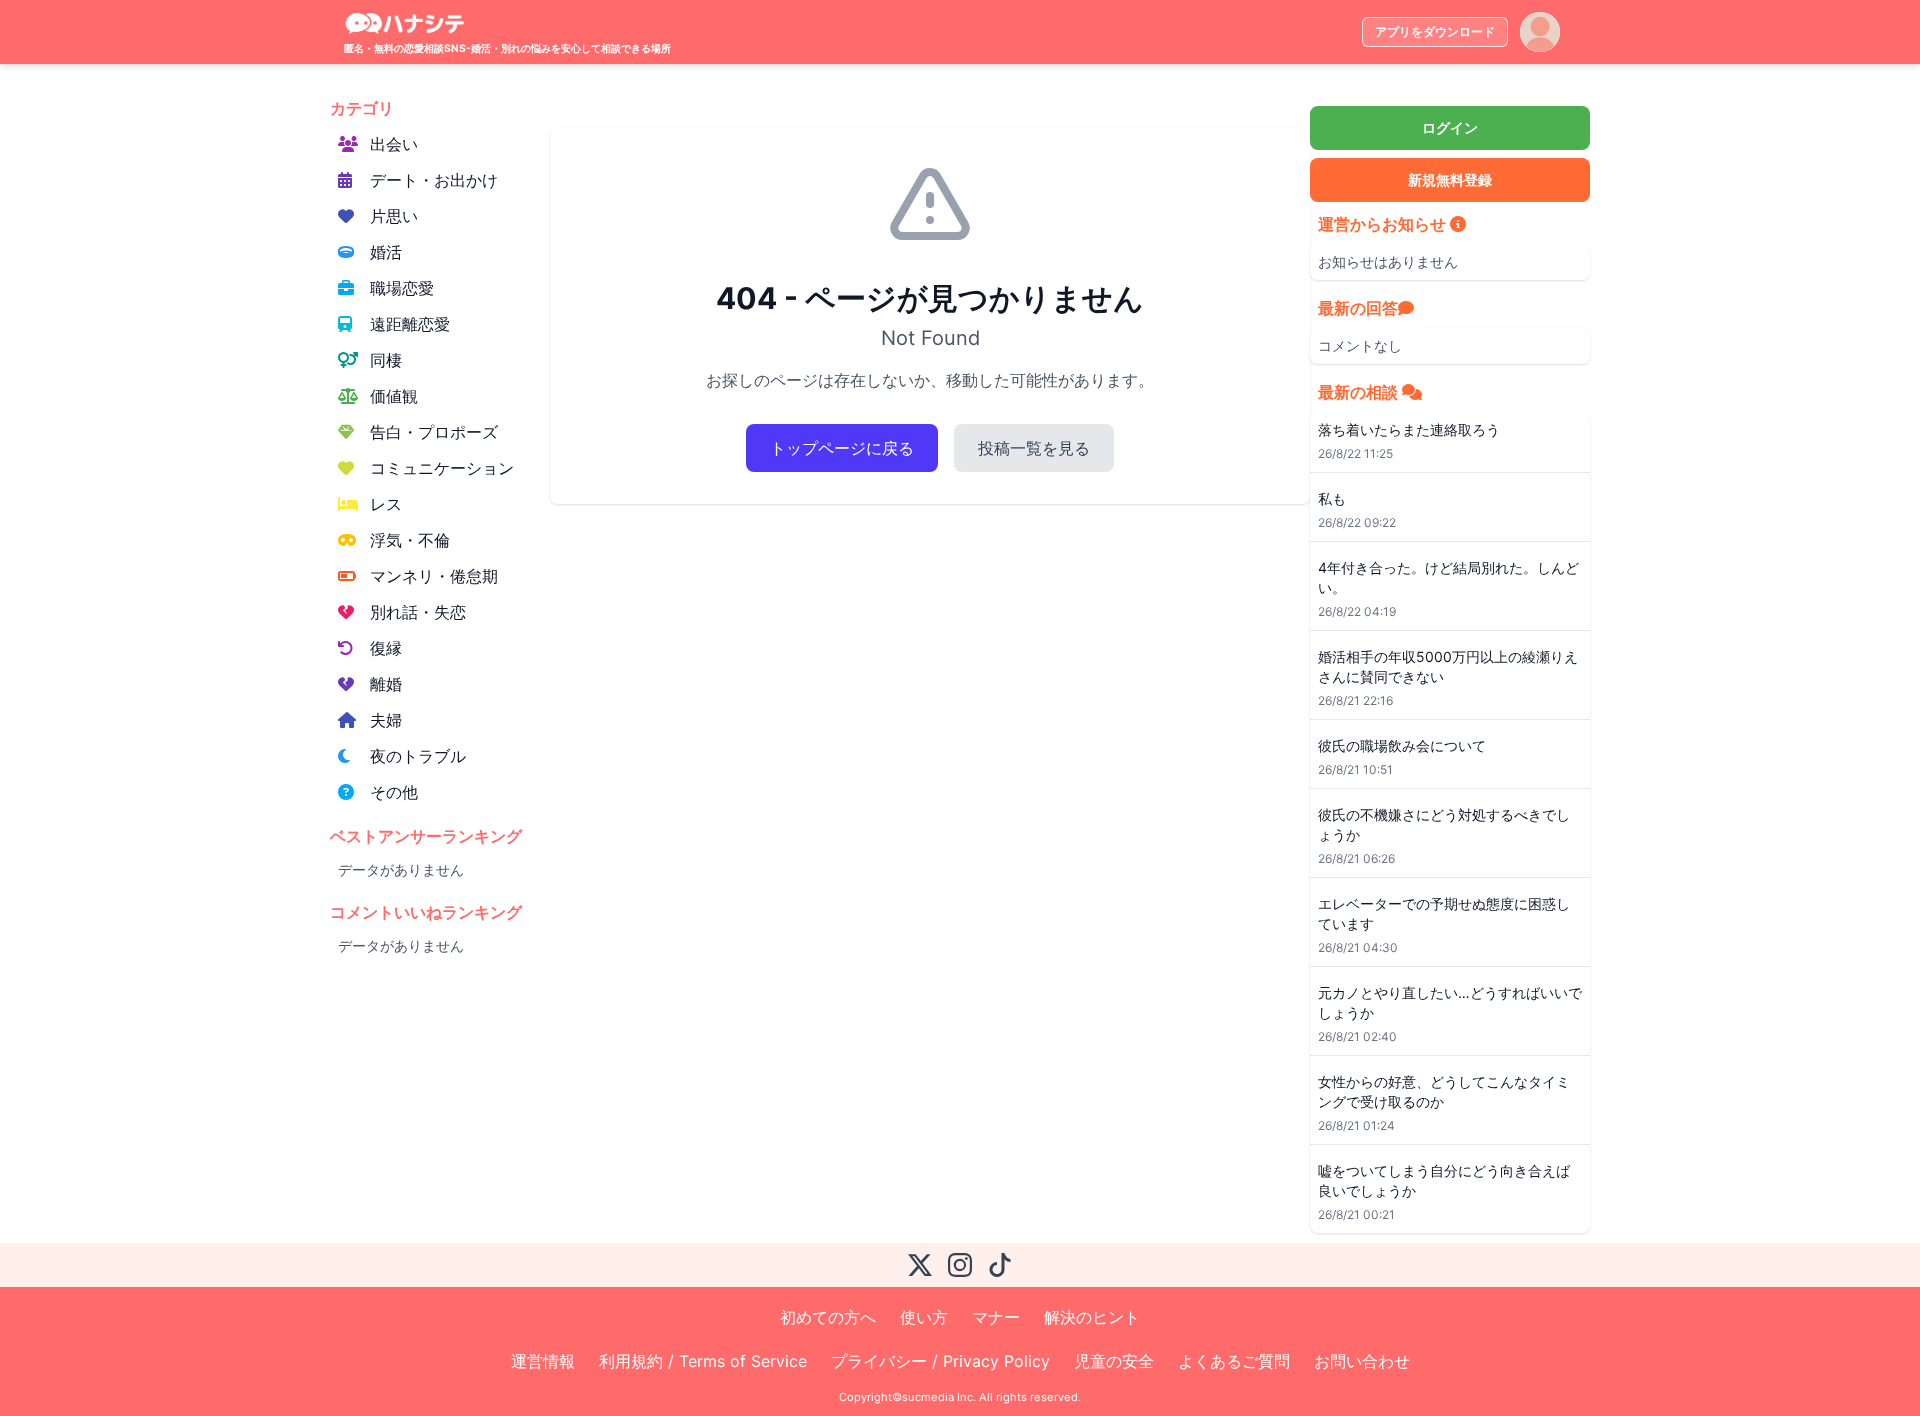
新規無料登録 (1450, 179)
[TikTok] (1000, 1265)
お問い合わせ (1362, 1361)
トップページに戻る (842, 448)
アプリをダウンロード (1435, 31)
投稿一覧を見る (1034, 448)
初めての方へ (828, 1317)
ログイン (1450, 127)
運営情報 (543, 1361)
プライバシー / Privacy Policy (940, 1361)
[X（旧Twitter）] (920, 1265)
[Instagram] (960, 1265)
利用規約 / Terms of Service (703, 1361)
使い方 (924, 1317)
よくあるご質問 (1234, 1361)
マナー (996, 1317)
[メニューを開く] (1540, 32)
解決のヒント (1092, 1317)
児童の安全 (1114, 1361)
